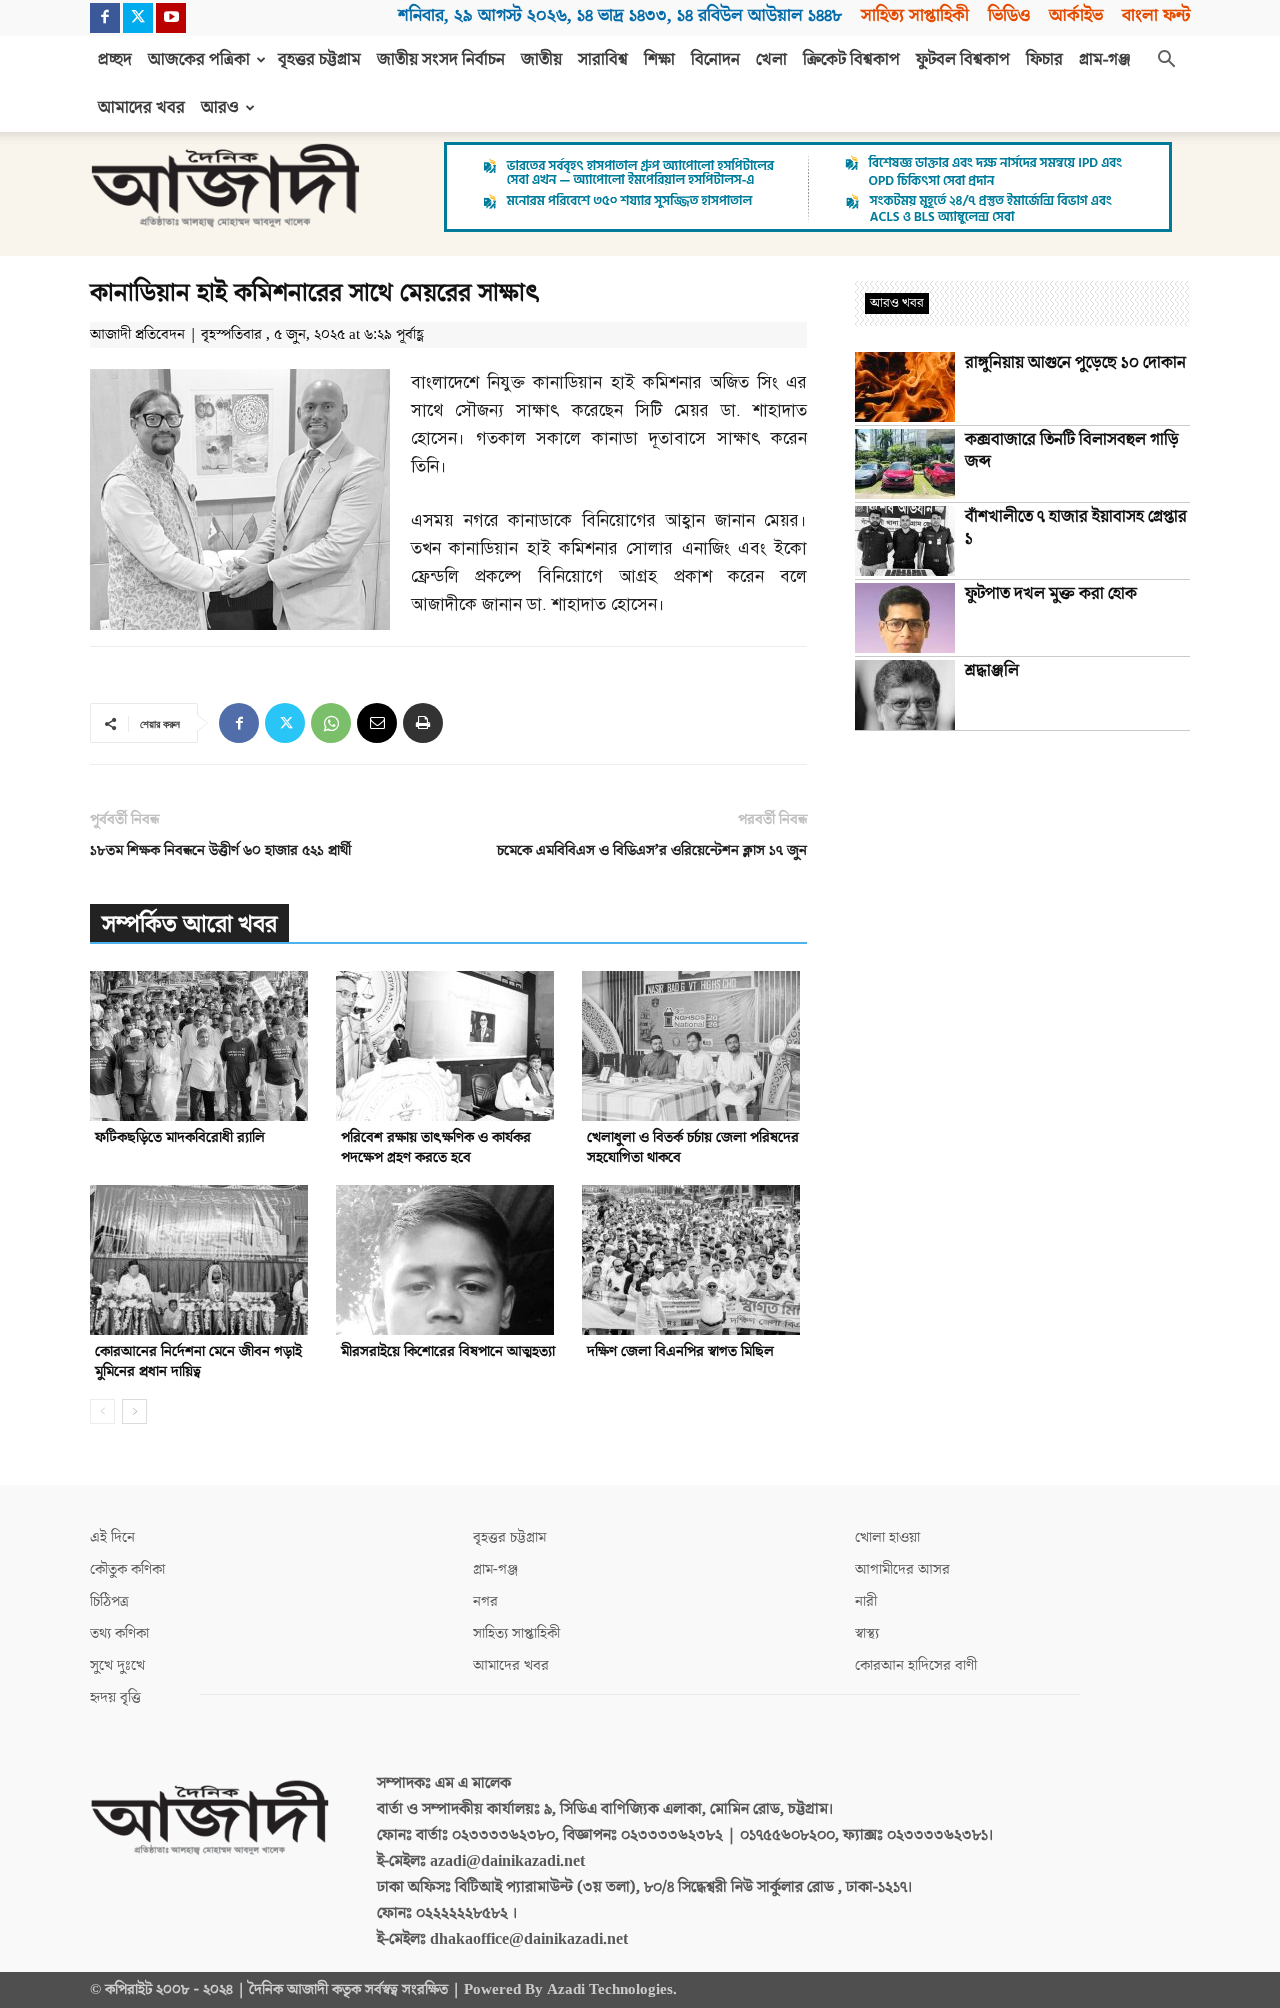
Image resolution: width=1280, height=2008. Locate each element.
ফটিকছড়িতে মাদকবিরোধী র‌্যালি (180, 1137)
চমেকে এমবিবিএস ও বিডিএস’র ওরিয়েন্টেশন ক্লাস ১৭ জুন (652, 850)
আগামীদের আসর (902, 1569)
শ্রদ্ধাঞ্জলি (992, 671)
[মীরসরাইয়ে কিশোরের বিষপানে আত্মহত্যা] (448, 1260)
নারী (866, 1601)
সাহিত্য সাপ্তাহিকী (915, 15)
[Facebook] (105, 18)
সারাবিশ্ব (603, 60)
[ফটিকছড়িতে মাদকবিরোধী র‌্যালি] (202, 1046)
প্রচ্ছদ (115, 60)
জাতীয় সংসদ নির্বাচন (441, 60)
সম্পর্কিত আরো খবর (189, 924)
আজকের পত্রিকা (199, 60)
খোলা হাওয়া (887, 1537)
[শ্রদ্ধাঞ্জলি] (905, 695)
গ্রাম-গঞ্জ (1105, 60)
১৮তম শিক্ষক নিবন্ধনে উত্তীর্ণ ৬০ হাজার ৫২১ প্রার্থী (220, 850)
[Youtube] (171, 18)
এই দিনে (112, 1537)
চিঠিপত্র (109, 1601)
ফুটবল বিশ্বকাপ (963, 60)
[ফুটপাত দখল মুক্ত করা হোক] (905, 618)
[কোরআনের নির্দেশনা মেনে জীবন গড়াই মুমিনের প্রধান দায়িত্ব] (202, 1260)
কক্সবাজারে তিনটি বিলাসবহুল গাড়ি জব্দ (1072, 451)
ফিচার (1044, 60)
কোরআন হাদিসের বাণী (916, 1665)
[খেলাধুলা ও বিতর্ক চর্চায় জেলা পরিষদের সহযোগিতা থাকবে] (694, 1046)
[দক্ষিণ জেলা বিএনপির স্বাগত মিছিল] (694, 1260)
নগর (485, 1601)
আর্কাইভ (1076, 15)
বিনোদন (715, 60)
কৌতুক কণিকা (127, 1569)
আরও (220, 108)
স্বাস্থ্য (867, 1633)
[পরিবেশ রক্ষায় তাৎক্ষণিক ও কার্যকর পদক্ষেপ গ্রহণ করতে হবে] (448, 1046)
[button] (1166, 61)
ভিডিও (1009, 15)
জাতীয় (541, 60)
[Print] (423, 723)
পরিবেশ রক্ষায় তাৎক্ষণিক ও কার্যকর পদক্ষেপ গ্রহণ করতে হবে (436, 1147)
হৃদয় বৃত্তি (115, 1697)
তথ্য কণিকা (119, 1633)
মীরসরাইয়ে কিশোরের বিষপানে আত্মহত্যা (448, 1351)
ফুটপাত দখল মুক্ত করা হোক (1051, 594)
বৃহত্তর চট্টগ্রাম (319, 60)
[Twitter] (138, 18)
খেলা (771, 60)
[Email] (377, 723)
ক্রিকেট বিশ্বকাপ (851, 60)
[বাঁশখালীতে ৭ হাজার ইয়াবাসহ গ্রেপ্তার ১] (905, 541)
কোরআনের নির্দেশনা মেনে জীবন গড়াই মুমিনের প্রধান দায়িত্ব (198, 1361)
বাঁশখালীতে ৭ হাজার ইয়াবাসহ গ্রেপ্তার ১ (1076, 528)
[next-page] (134, 1411)
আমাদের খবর (141, 108)
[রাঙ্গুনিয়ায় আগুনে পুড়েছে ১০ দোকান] (905, 387)
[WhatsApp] (331, 723)
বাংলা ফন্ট (1156, 15)
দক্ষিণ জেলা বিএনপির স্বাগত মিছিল (680, 1351)
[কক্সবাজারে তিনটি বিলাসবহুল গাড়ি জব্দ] (905, 464)
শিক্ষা (659, 60)
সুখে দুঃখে (117, 1665)
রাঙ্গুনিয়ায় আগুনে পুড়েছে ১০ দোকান (1075, 363)
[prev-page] (102, 1411)
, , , (620, 15)
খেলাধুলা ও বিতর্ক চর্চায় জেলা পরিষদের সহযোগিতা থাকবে (693, 1147)
